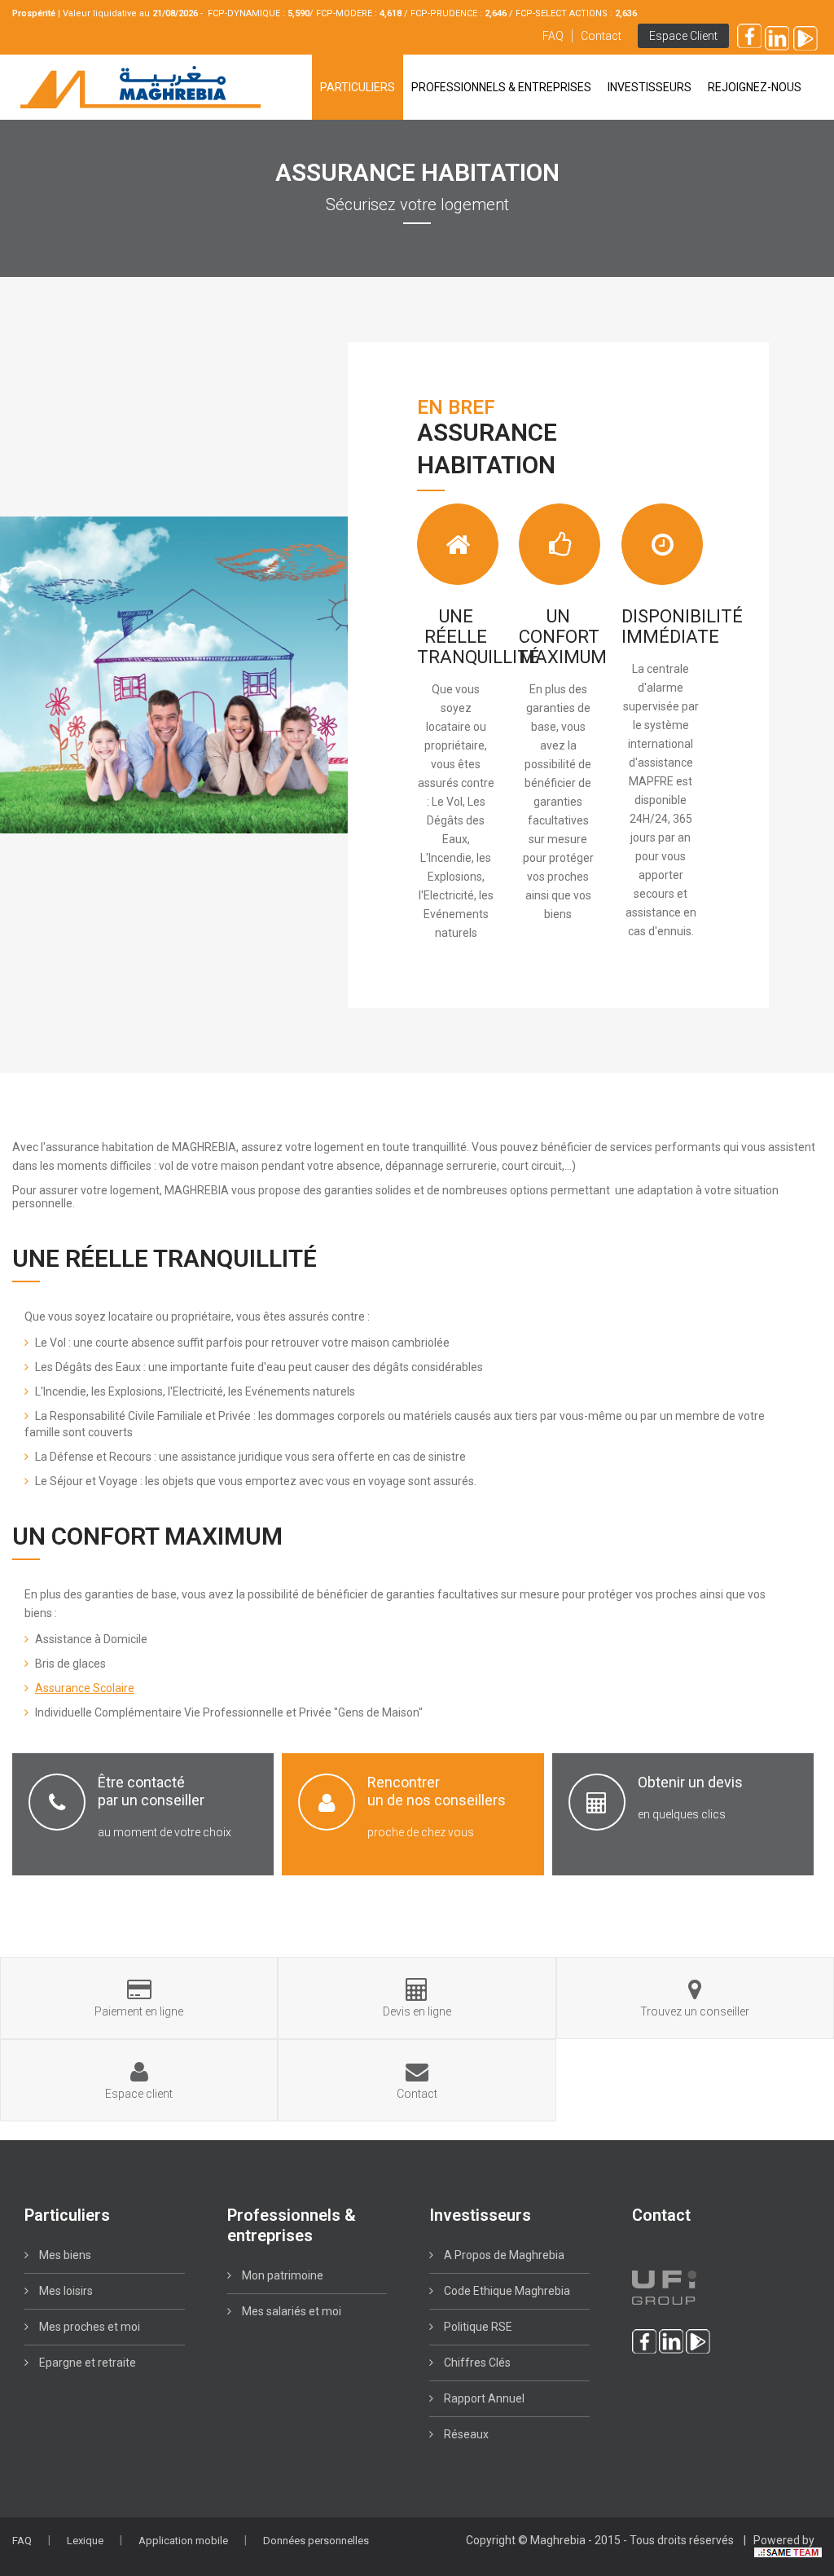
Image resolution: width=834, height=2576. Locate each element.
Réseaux (465, 2434)
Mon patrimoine (281, 2275)
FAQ (553, 36)
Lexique (85, 2541)
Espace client (683, 36)
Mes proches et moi (88, 2327)
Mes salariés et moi (290, 2311)
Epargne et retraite (86, 2363)
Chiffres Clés (476, 2363)
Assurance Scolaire (85, 1688)
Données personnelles (316, 2541)
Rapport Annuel (483, 2398)
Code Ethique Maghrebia (506, 2291)
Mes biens (64, 2255)
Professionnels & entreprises (501, 87)
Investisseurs (650, 87)
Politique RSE (477, 2327)
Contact (601, 36)
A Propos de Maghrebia (503, 2255)
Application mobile (183, 2541)
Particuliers (358, 87)
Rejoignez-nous (755, 87)
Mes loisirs (65, 2291)
